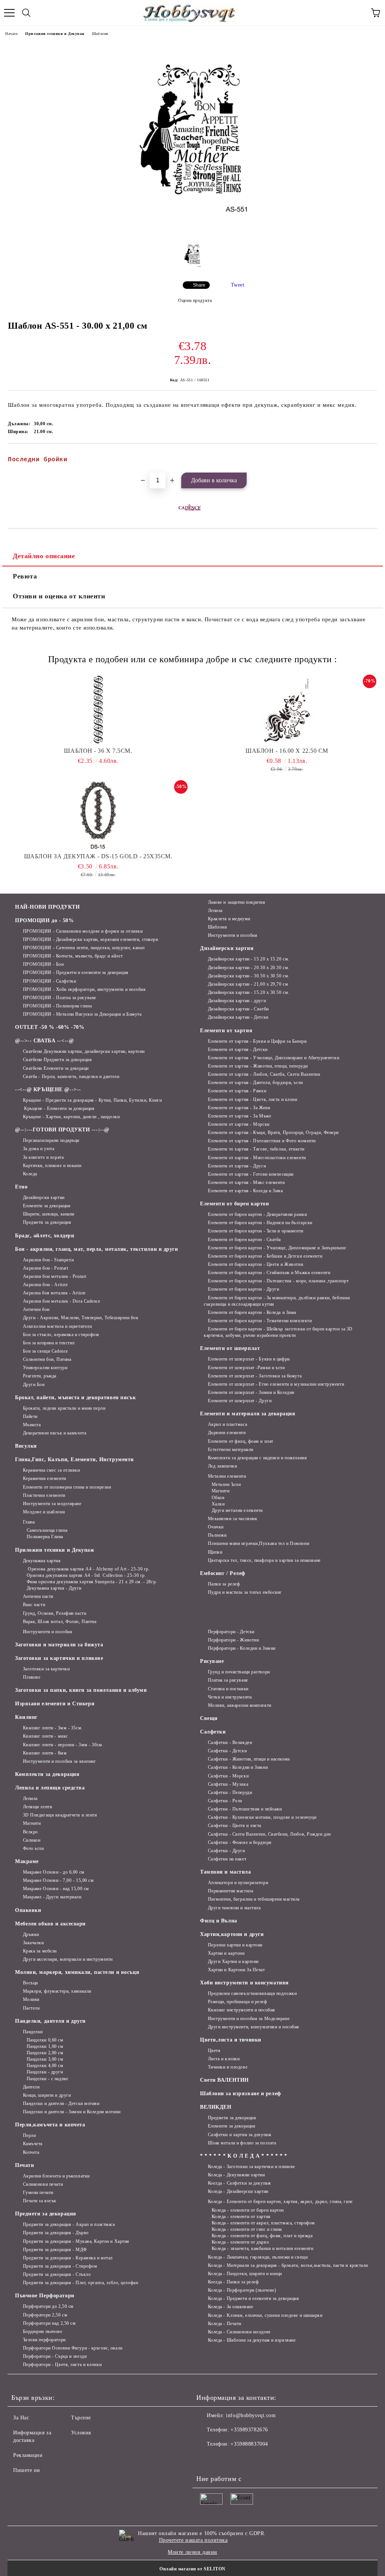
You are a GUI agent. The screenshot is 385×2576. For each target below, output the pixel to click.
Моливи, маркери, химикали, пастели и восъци (77, 1972)
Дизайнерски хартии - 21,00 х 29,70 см (248, 984)
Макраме (27, 1861)
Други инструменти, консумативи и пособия (254, 2027)
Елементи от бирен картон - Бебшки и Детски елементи (265, 1256)
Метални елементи (227, 1476)
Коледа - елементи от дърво (240, 2242)
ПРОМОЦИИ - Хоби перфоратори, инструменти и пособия (84, 989)
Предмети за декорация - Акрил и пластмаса (69, 2224)
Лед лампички (222, 1466)
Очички (216, 1527)
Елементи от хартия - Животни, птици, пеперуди (258, 1066)
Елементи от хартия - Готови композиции (251, 1174)
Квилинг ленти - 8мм (45, 1753)
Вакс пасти (34, 1605)
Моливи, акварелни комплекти (240, 1705)
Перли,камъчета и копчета (50, 2125)
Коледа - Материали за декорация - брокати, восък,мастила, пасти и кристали (288, 2265)
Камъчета (33, 2144)
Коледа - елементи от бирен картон (248, 2210)
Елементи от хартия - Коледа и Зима (246, 1191)
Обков (218, 1498)
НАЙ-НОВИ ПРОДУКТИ (48, 907)
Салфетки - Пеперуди (230, 1792)
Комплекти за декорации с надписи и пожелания (257, 1458)
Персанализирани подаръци (51, 1140)
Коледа (30, 1174)
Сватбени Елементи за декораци (56, 1068)
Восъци (30, 1983)
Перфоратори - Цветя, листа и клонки (62, 2365)
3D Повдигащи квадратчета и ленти (60, 1815)
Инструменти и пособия (233, 935)
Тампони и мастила (226, 1872)
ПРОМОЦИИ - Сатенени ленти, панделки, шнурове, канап (84, 948)
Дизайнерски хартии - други (237, 1001)
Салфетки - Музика (228, 1784)
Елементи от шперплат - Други (240, 1401)
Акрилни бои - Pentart (45, 1268)
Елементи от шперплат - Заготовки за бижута (255, 1376)
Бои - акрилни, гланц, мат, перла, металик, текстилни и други (97, 1249)
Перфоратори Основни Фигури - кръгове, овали (73, 2348)
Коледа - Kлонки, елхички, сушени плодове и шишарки (265, 2315)
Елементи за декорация (47, 1206)
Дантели (31, 2087)
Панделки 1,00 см (45, 2046)
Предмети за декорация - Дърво (56, 2233)
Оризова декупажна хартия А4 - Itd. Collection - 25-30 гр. (86, 1575)
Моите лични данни (192, 2552)
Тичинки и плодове (228, 2067)
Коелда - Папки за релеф (233, 2282)
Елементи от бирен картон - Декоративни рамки (257, 1214)
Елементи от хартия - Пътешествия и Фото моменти (262, 1141)
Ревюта (25, 576)
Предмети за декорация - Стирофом (60, 2266)
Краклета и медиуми (229, 919)
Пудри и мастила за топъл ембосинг (245, 1592)
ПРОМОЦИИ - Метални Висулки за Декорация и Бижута (82, 1014)
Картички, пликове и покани (52, 1166)
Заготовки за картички (46, 1669)
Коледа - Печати (225, 2324)
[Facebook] (206, 2459)
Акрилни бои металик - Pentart (55, 1276)
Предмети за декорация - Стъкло (57, 2274)
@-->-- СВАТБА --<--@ (44, 1041)
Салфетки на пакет (227, 1859)
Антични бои (36, 1309)
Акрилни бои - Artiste (45, 1285)
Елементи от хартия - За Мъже (239, 1116)
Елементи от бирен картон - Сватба (244, 1240)
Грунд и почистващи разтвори (239, 1672)
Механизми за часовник (233, 1519)
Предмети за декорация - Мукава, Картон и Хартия (76, 2241)
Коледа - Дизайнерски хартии (238, 2191)
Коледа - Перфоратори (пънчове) (242, 2290)
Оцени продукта (195, 300)
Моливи (31, 1999)
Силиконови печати (43, 2184)
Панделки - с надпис (48, 2079)
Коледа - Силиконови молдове (239, 2332)
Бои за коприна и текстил (49, 1343)
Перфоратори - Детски (231, 1632)
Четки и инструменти (230, 1697)
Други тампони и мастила (234, 1908)
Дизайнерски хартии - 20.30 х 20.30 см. (249, 968)
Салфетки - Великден (230, 1742)
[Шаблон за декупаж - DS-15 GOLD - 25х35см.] (98, 815)
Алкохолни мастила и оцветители (57, 1326)
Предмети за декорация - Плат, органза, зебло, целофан (80, 2283)
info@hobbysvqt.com (251, 2415)
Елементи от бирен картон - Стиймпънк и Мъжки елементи (269, 1273)
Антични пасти (38, 1596)
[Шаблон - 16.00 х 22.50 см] (287, 710)
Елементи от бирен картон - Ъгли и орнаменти (256, 1231)
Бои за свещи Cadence (45, 1351)
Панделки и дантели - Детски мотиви (61, 2103)
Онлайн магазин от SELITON (192, 2569)
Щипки (215, 1552)
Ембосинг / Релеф (223, 1573)
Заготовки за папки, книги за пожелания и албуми (81, 1690)
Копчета (31, 2152)
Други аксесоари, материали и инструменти (68, 1959)
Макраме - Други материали (52, 1897)
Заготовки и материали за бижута (59, 1645)
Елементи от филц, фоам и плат (241, 1441)
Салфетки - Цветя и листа (235, 1826)
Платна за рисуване (228, 1680)
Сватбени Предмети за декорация (57, 1060)
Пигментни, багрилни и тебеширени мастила (254, 1899)
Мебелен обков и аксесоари (50, 1924)
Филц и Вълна (219, 1921)
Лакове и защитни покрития (237, 902)
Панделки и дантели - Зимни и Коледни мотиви (72, 2112)
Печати (24, 2165)
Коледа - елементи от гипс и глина (247, 2229)
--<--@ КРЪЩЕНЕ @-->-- (48, 1089)
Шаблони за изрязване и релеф (241, 2094)
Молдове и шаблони (44, 1512)
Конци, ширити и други (47, 2095)
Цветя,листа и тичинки (231, 2040)
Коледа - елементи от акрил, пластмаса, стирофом (263, 2223)
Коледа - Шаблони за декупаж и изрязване (252, 2340)
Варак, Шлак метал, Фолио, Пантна (60, 1622)
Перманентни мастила (230, 1891)
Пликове (32, 1677)
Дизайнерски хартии (44, 1197)
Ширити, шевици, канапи (49, 1214)
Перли (29, 2135)
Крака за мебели (40, 1951)
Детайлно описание (44, 556)
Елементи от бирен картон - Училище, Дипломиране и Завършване (277, 1248)
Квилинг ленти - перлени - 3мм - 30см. (63, 1745)
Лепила (215, 911)
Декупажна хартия (42, 1561)
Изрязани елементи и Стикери (55, 1704)
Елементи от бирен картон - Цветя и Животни (255, 1264)
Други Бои (34, 1385)
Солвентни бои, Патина (47, 1359)
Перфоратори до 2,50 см (48, 2306)
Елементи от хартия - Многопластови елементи (257, 1158)
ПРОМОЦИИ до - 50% (45, 920)
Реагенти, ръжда (40, 1376)
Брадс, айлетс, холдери (45, 1236)
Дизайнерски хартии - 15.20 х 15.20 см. (249, 959)
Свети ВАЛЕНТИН (224, 2080)
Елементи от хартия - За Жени (239, 1108)
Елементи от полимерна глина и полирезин (67, 1487)
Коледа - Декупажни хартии (236, 2175)
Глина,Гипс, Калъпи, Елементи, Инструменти (74, 1459)
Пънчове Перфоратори (45, 2296)
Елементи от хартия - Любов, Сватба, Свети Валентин (264, 1074)
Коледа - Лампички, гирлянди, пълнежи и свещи (258, 2257)
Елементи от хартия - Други (237, 1166)
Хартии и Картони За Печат (236, 1970)
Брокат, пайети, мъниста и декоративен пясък (75, 1397)
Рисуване (212, 1661)
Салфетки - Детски (227, 1751)
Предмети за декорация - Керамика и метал (68, 2258)
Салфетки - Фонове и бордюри (240, 1842)
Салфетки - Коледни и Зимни (238, 1767)
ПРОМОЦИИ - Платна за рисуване (60, 998)
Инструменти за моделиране (52, 1504)
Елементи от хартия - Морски (239, 1124)
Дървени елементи (227, 1433)
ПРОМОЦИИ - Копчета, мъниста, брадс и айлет (73, 956)
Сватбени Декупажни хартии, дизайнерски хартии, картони (84, 1051)
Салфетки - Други (227, 1851)
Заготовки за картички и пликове (59, 1658)
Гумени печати (38, 2192)
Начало (11, 34)
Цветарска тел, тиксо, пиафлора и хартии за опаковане (264, 1560)
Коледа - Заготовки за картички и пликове (252, 2167)
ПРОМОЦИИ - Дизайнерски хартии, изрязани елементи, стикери (90, 939)
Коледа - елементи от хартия (241, 2217)
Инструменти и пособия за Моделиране (249, 2019)
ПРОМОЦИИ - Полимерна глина (57, 1006)
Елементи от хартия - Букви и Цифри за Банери (257, 1041)
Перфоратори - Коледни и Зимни (242, 1648)
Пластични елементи (44, 1495)
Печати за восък (40, 2201)
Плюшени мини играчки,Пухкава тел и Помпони (258, 1543)
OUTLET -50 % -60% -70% (50, 1027)
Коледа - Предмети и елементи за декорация (254, 2298)
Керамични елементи (45, 1478)
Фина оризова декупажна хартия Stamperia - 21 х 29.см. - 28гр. (92, 1582)
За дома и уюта (39, 1149)
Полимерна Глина (45, 1537)
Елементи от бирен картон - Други (243, 1289)
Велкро (30, 1832)
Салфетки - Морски (228, 1776)
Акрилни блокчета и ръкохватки (56, 2176)
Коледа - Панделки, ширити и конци (245, 2274)
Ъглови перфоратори (44, 2340)
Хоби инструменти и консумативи (244, 1983)
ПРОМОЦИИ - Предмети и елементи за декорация (76, 972)
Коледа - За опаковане (230, 2307)
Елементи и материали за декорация (248, 1414)
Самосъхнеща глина (47, 1530)
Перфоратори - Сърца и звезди (55, 2356)
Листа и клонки (224, 2059)
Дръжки (31, 1934)
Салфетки (213, 1732)
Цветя (214, 2051)
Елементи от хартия (226, 1031)
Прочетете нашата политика (193, 2540)
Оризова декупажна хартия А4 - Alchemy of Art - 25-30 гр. (88, 1569)
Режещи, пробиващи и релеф (238, 2002)
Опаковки (28, 1910)
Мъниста (32, 1425)
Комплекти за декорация (47, 1774)
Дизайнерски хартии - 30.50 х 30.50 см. (249, 976)
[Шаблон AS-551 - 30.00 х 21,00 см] (193, 231)
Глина (29, 1522)
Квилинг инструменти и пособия (242, 2010)
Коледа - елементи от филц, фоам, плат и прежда (262, 2236)
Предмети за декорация (47, 1222)
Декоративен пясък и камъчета (55, 1433)
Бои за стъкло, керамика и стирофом (61, 1335)
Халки (218, 1504)
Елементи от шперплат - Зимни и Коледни (251, 1392)
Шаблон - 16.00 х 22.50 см (287, 751)
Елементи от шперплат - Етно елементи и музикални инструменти (276, 1384)
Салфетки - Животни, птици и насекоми (249, 1759)
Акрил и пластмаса (227, 1424)
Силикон (32, 1840)
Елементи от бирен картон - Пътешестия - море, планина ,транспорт (278, 1281)
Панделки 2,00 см (45, 2053)
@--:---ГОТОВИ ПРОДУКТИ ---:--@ (62, 1130)
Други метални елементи (237, 1510)
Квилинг (26, 1717)
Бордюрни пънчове (43, 2331)
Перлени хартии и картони (235, 1945)
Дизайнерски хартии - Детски (238, 1017)
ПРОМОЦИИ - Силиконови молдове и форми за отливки (83, 931)
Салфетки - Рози (225, 1801)
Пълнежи (217, 1535)
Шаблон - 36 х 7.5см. (98, 751)
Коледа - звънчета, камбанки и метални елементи (262, 2248)
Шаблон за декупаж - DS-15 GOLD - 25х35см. (98, 856)
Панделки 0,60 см (45, 2040)
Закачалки (33, 1943)
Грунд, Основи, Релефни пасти (55, 1613)
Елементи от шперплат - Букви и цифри (249, 1359)
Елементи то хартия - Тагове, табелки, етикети (256, 1149)
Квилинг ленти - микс (45, 1736)
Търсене (81, 2418)
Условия (81, 2433)
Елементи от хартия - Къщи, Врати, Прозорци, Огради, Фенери (273, 1132)
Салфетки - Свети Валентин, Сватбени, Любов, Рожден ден (269, 1834)
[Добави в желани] (366, 456)
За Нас (21, 2418)
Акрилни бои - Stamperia (48, 1260)
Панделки (33, 2032)
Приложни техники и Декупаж (55, 34)
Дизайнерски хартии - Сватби (238, 1009)
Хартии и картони (226, 1953)
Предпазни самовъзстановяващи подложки (252, 1993)
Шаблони (100, 34)
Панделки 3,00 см (45, 2059)
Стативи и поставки (228, 1689)
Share (199, 285)
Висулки (26, 1446)
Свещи (209, 1718)
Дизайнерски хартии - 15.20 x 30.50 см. (249, 992)
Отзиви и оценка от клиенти (59, 596)
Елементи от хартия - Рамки (237, 1091)
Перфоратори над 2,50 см (49, 2323)
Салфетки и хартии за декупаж (239, 2135)
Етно (21, 1187)
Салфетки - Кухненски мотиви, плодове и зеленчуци (262, 1817)
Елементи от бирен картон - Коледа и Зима (252, 1312)
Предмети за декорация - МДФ (55, 2250)
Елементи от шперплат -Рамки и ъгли (246, 1368)
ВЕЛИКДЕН (216, 2107)
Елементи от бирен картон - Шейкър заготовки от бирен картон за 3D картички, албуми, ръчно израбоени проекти (278, 1332)
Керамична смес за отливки (52, 1470)
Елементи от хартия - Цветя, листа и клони (253, 1099)
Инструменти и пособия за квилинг (59, 1761)
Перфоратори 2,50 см (45, 2315)
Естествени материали (231, 1450)
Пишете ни (27, 2470)
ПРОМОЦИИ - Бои (43, 964)
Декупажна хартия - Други (54, 1588)
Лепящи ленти (37, 1807)
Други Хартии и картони (233, 1961)
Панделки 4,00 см (45, 2066)
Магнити (221, 1491)
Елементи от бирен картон (234, 1204)
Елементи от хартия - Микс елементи (246, 1182)
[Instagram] (223, 2459)
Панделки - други (45, 2072)
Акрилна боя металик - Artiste (54, 1293)
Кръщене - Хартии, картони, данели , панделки (71, 1117)
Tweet (238, 285)
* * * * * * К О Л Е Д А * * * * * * (244, 2156)
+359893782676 (249, 2430)
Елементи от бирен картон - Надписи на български (260, 1223)
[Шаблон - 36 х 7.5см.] (98, 710)
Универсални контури (45, 1368)
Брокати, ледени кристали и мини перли (64, 1408)
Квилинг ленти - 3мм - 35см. (53, 1728)
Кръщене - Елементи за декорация (59, 1108)
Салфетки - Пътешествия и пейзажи (245, 1809)
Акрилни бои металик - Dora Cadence (62, 1301)
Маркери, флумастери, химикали (57, 1991)
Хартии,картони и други (232, 1934)
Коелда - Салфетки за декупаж (239, 2183)
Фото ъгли (33, 1848)
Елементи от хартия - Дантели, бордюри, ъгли (255, 1083)
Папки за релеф (224, 1584)
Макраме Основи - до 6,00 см (54, 1872)
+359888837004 (249, 2444)
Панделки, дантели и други (50, 2021)
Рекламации (28, 2455)
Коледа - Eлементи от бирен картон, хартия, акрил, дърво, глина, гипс (280, 2202)
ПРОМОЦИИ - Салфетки (49, 981)
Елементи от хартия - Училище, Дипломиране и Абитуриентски (274, 1058)
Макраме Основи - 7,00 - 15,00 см (58, 1880)
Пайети (30, 1416)
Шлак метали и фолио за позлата (242, 2143)
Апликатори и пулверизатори (238, 1883)
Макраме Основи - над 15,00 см (56, 1889)
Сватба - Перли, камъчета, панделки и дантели (71, 1077)
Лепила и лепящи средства (50, 1788)
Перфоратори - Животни (233, 1640)
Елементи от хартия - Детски (238, 1049)
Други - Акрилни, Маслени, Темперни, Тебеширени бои (81, 1318)
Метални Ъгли (226, 1484)
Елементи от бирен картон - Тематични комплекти (260, 1321)
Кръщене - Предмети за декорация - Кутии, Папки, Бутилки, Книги (92, 1100)
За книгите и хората (43, 1157)
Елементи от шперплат (230, 1348)
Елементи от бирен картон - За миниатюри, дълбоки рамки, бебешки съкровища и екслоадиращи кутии (277, 1301)
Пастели (31, 2008)
